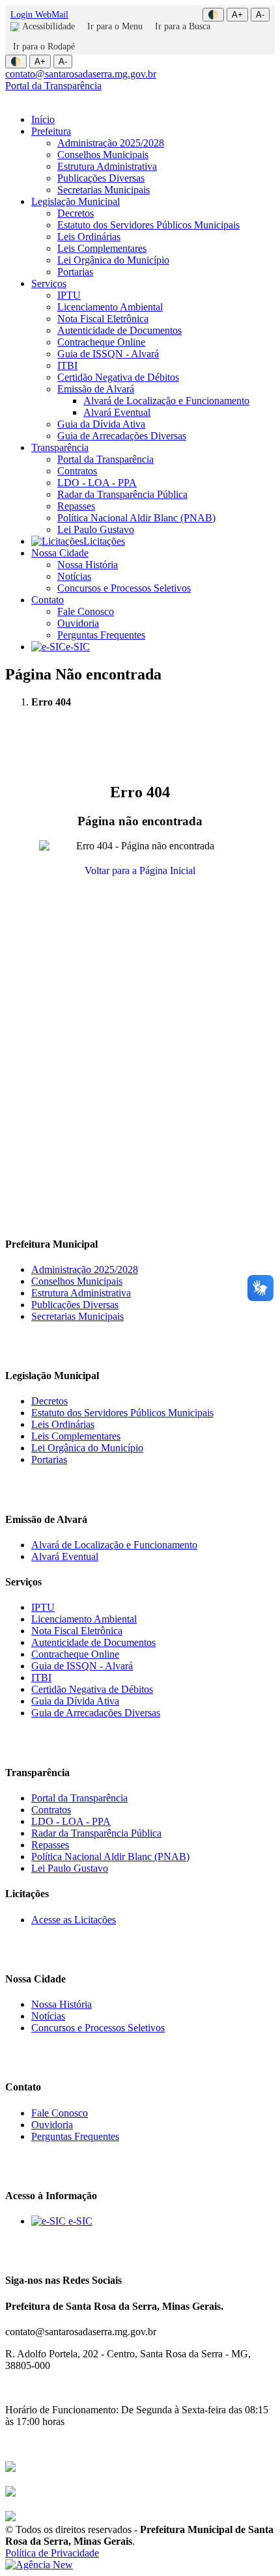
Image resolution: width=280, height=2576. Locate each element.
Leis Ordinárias (89, 237)
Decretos (76, 213)
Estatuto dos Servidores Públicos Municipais (148, 225)
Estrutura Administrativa (107, 166)
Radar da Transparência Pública (122, 494)
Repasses (76, 506)
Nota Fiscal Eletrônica (103, 319)
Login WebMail (39, 15)
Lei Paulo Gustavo (96, 529)
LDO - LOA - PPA (97, 483)
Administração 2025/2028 (111, 143)
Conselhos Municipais (103, 155)
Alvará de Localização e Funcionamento (166, 401)
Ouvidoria (78, 623)
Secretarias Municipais (104, 190)
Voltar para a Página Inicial (140, 870)
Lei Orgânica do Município (113, 260)
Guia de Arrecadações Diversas (122, 436)
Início (43, 119)
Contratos (77, 471)
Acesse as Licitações (74, 1920)
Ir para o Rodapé (44, 47)
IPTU (69, 295)
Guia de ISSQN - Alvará (108, 354)
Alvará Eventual (117, 412)
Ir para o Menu (115, 26)
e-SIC (78, 647)
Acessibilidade (49, 26)
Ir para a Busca (183, 26)
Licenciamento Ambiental (110, 307)
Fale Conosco (86, 611)
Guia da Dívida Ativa (101, 424)
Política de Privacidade (52, 2553)
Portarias (75, 272)
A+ (237, 15)
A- (260, 15)
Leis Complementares (102, 248)
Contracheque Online (101, 342)
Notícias (74, 576)
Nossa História (88, 565)
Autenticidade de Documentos (119, 330)
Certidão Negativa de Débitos (118, 377)
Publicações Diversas (101, 178)
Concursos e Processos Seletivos (124, 588)
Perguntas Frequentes (101, 635)
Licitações (104, 541)
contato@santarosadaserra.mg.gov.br (81, 74)
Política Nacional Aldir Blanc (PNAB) (136, 518)
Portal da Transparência (53, 86)
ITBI (67, 365)
